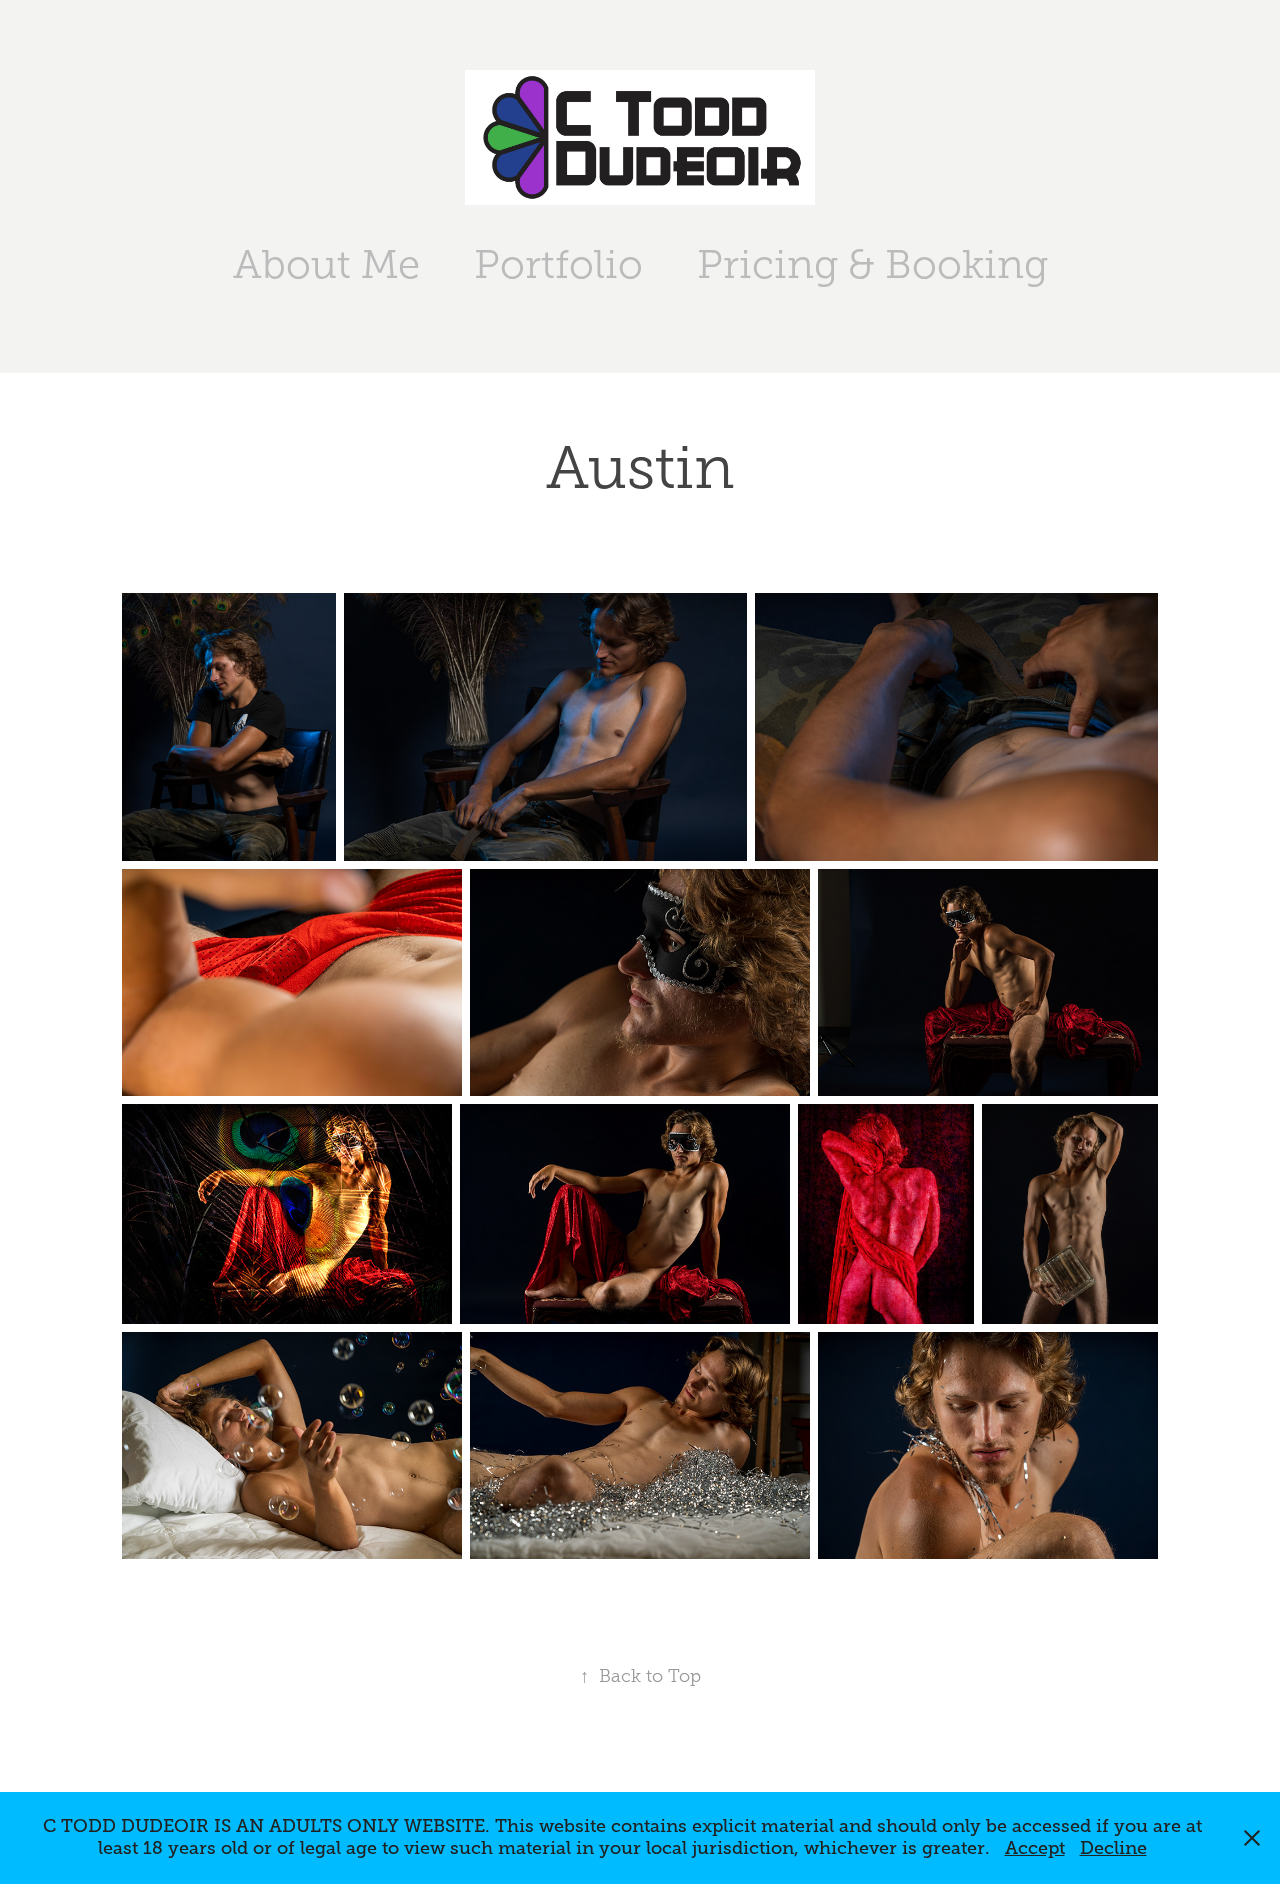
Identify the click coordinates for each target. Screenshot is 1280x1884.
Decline (1113, 1848)
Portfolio (558, 264)
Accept (1035, 1848)
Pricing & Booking (872, 264)
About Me (326, 264)
